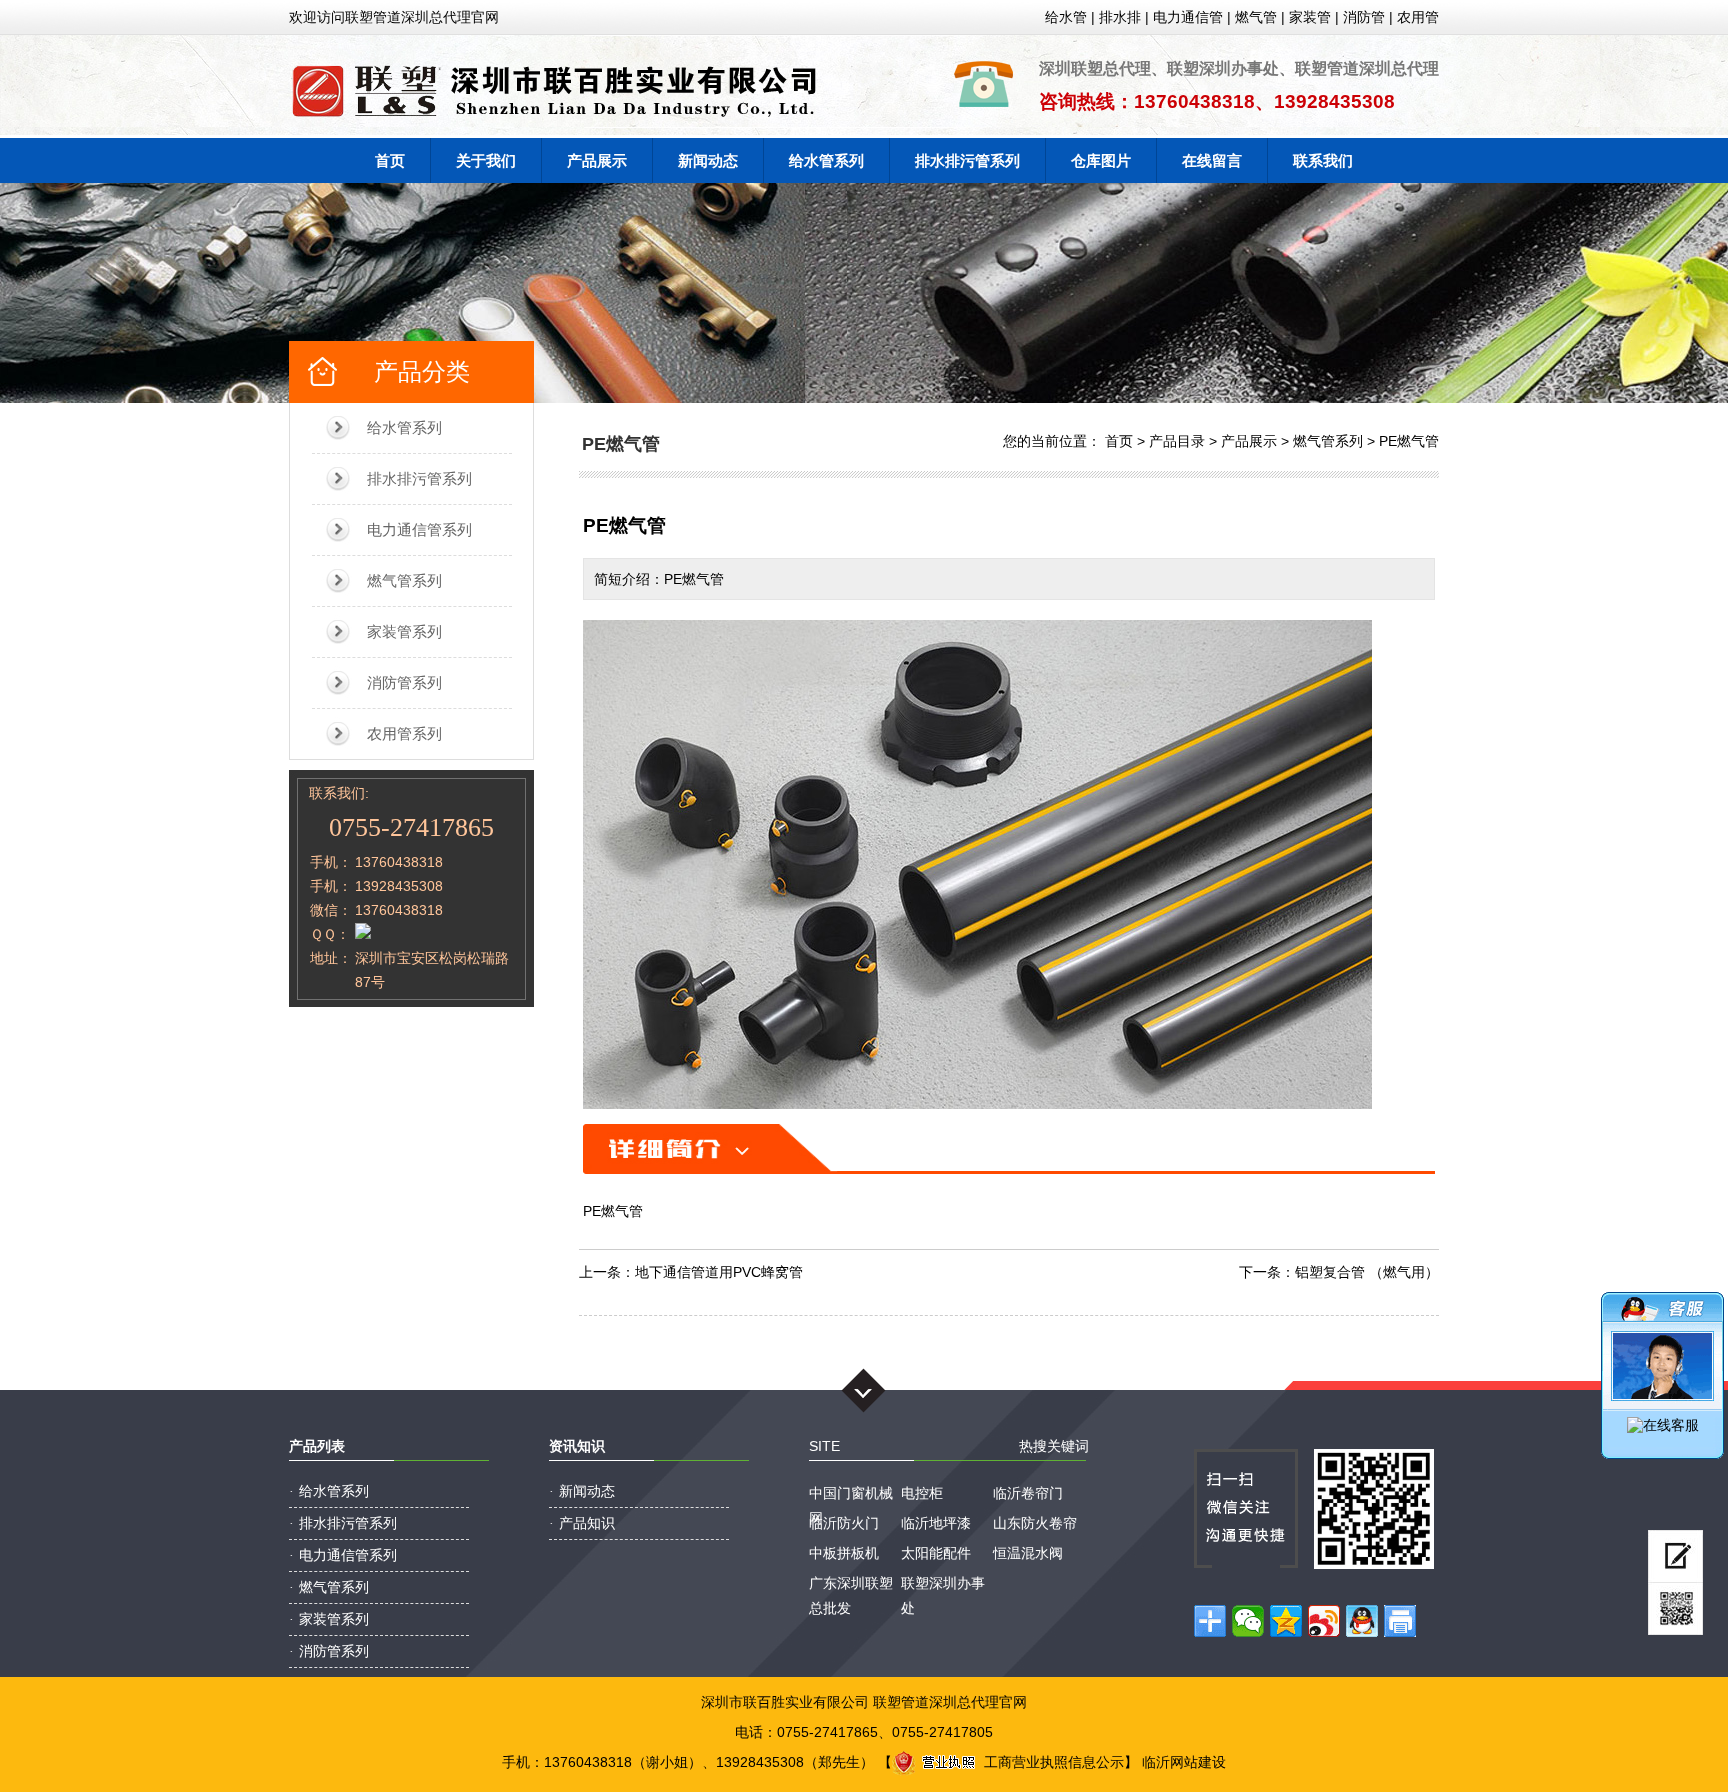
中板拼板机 (844, 1553)
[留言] (1675, 1556)
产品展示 (597, 160)
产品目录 (1177, 441)
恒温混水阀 (1028, 1553)
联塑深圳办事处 (943, 1585)
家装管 (1310, 17)
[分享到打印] (1400, 1621)
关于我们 (486, 160)
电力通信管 (1188, 17)
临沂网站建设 (1184, 1762)
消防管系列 (404, 682)
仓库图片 (1101, 160)
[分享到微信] (1248, 1621)
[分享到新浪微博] (1324, 1621)
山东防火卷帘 (1035, 1523)
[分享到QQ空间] (1286, 1621)
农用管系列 (404, 733)
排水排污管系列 (967, 160)
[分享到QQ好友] (1362, 1621)
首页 (390, 160)
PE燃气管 (1409, 441)
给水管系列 (826, 160)
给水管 (1066, 17)
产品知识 (587, 1523)
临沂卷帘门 (1028, 1493)
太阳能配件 (936, 1553)
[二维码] (1675, 1609)
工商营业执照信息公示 (1054, 1762)
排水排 (1120, 17)
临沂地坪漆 (936, 1523)
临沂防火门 (844, 1523)
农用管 (1418, 17)
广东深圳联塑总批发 (851, 1585)
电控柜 (922, 1493)
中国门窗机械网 (851, 1495)
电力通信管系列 (419, 529)
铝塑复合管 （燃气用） (1367, 1272)
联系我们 (1323, 160)
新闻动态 (708, 160)
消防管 (1364, 17)
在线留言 (1212, 160)
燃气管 (1256, 17)
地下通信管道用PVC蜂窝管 (719, 1272)
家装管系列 (404, 631)
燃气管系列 (404, 580)
